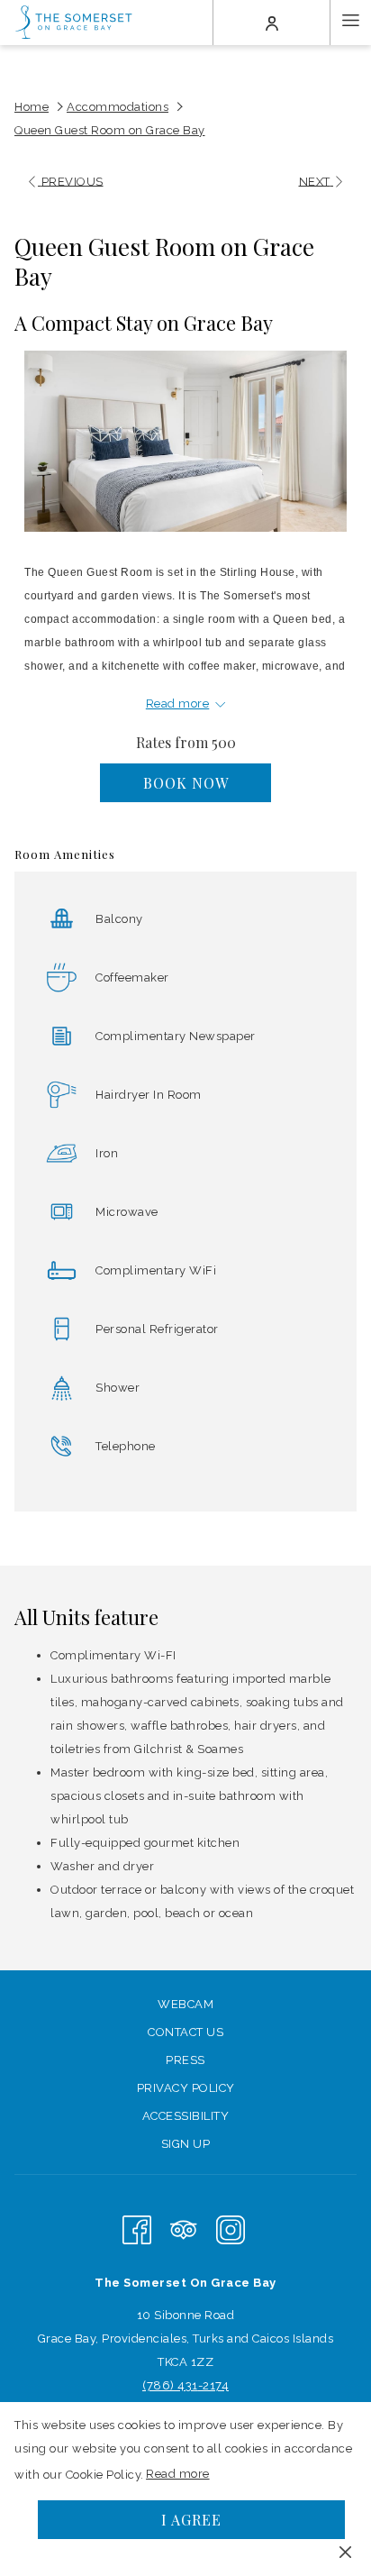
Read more (179, 2477)
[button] (185, 441)
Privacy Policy (186, 2088)
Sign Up (186, 2144)
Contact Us (185, 2032)
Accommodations (118, 107)
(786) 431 (170, 2385)
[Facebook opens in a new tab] (137, 2228)
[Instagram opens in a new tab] (231, 2228)
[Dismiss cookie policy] (345, 2552)
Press (185, 2060)
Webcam (185, 2004)
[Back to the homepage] (74, 23)
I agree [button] (191, 2520)
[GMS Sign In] (272, 23)
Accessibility (186, 2116)
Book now (186, 783)
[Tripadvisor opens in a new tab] (184, 2228)
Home (32, 107)
